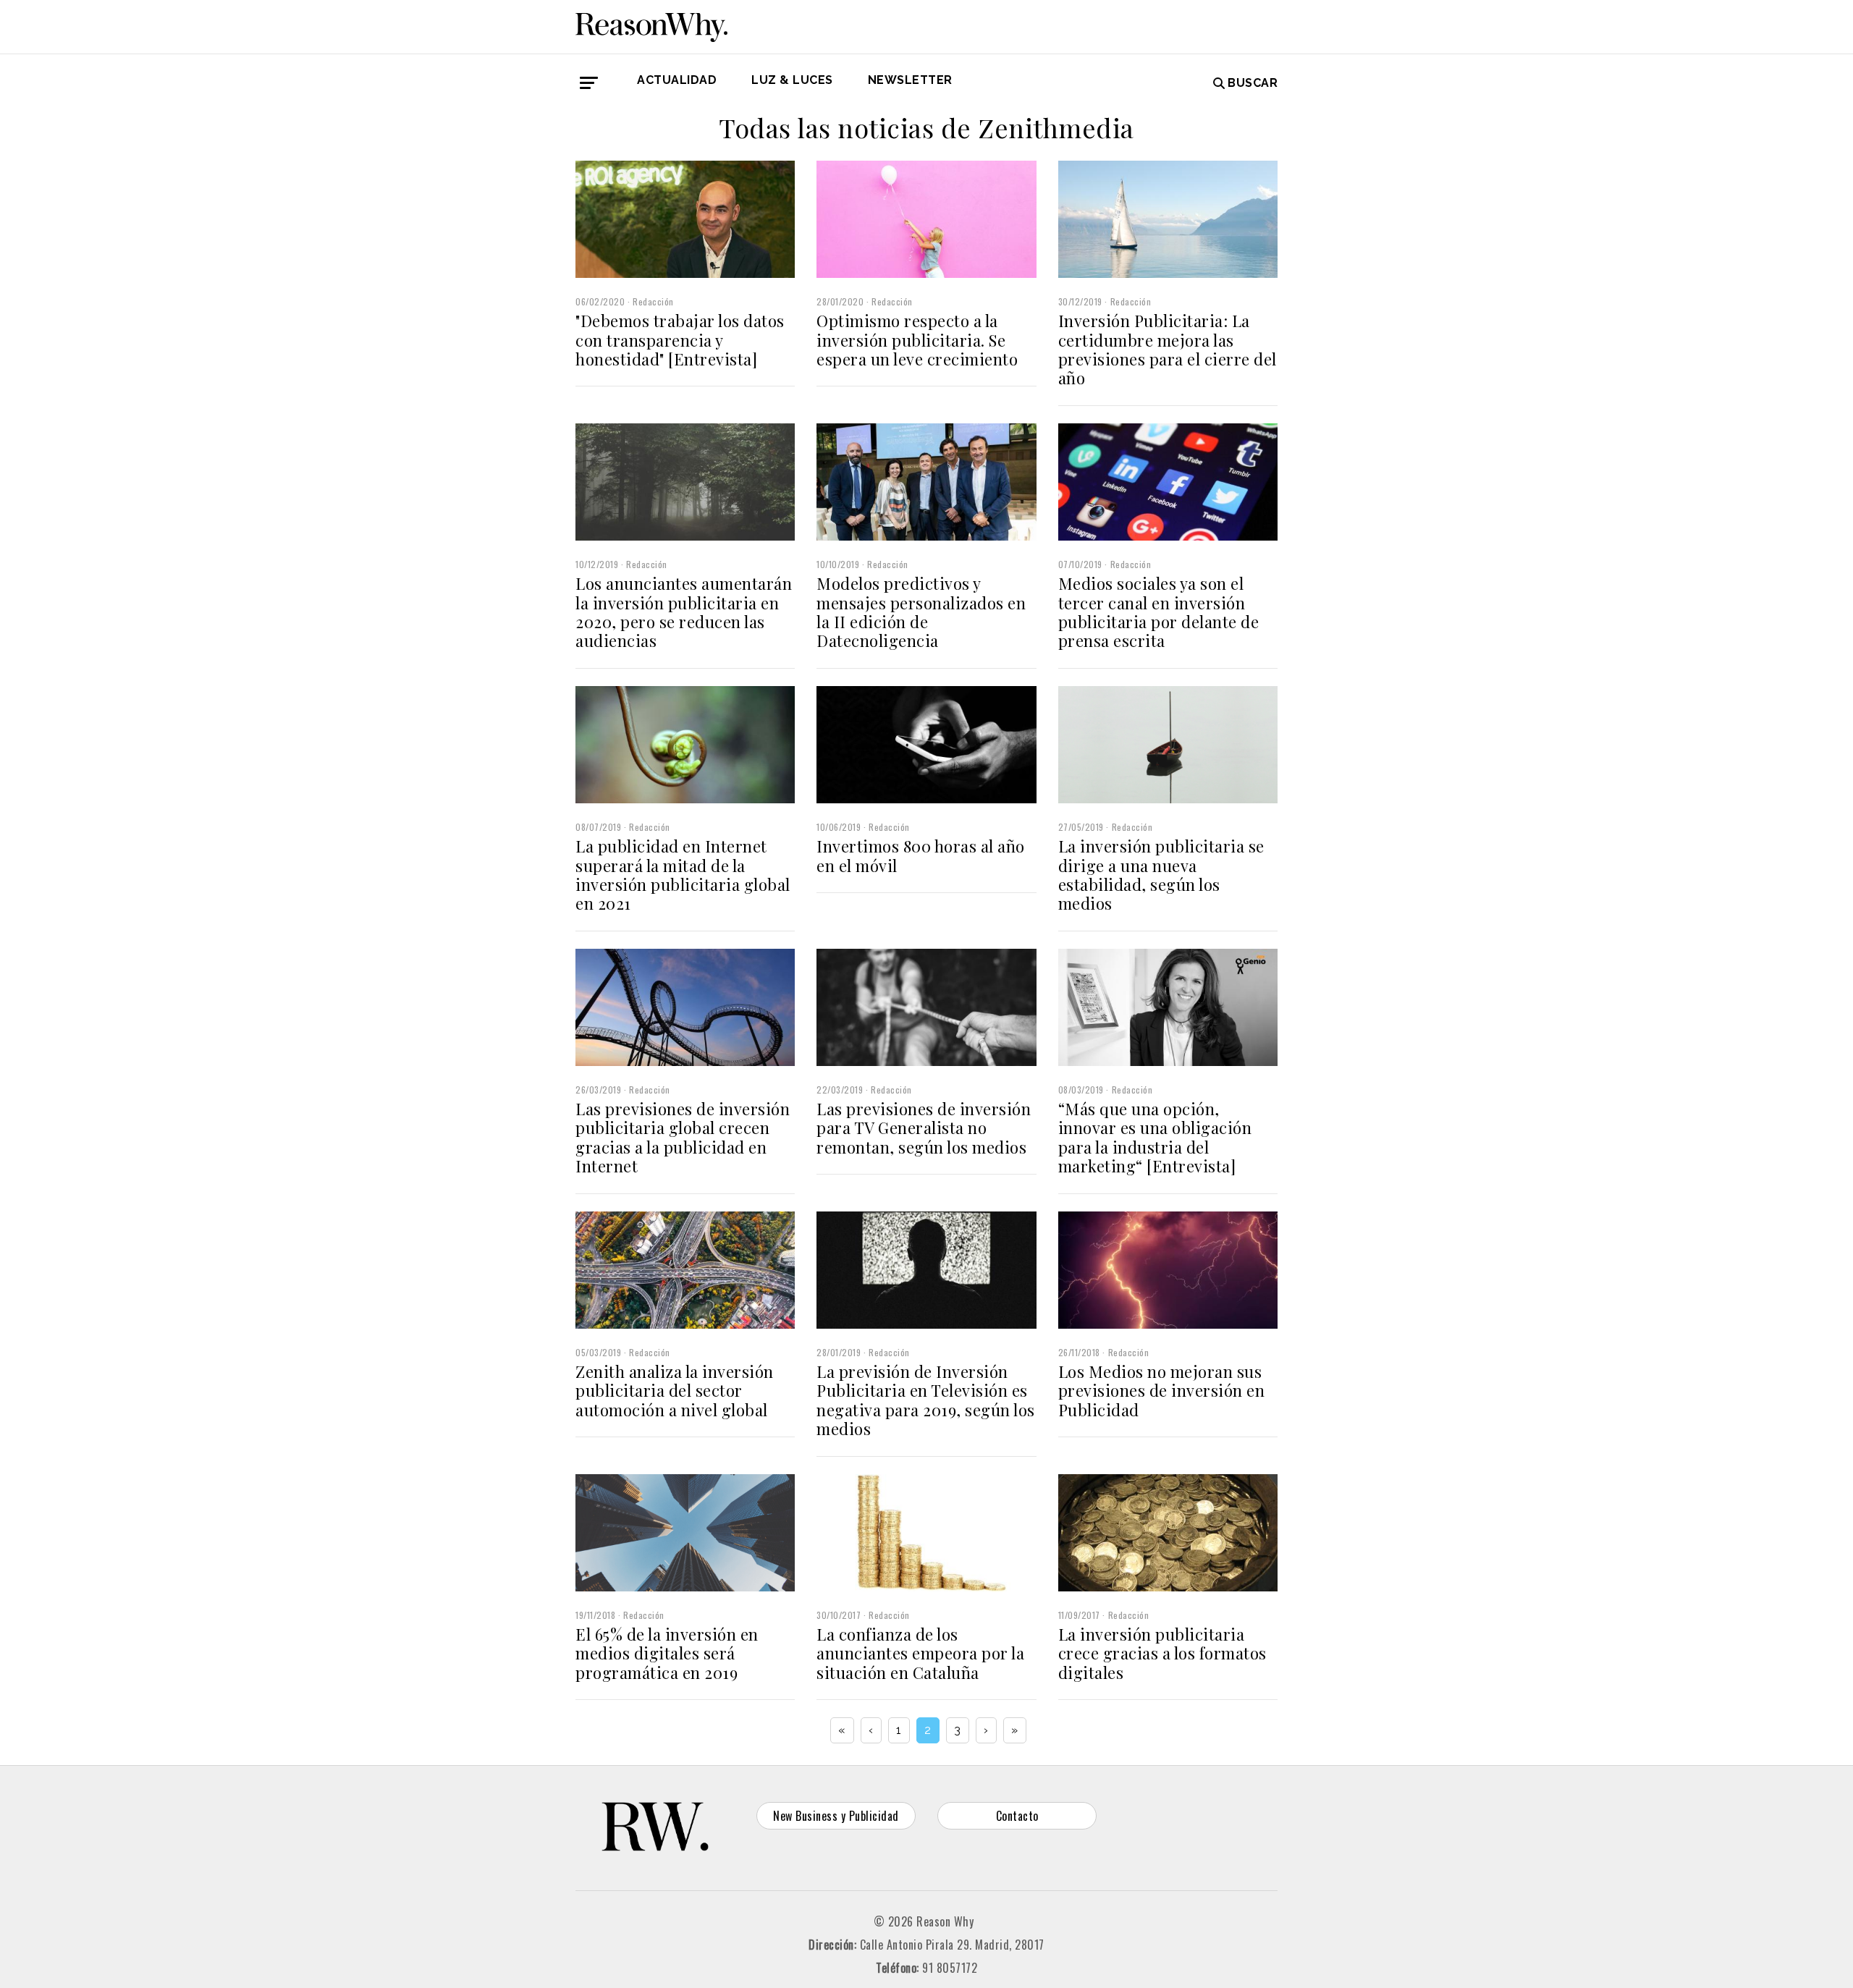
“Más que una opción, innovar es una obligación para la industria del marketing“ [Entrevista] (1155, 1137)
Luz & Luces (792, 80)
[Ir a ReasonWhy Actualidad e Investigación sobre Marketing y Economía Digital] (651, 25)
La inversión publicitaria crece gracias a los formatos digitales (1162, 1653)
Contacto (1017, 1816)
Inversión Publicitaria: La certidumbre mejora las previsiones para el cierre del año (1168, 349)
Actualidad (677, 80)
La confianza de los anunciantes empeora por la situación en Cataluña (920, 1653)
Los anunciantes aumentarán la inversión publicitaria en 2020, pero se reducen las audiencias (684, 612)
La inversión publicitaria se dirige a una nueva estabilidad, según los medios (1161, 875)
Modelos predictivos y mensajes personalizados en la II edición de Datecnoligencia (921, 612)
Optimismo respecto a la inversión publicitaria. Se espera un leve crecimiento (917, 340)
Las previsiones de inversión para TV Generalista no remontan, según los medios (924, 1128)
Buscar (1253, 83)
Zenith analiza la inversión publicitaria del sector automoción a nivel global (675, 1391)
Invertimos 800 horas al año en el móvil (921, 855)
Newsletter (910, 80)
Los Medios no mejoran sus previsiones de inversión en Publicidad (1162, 1391)
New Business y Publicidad (836, 1816)
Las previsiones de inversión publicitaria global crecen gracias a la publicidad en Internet (683, 1137)
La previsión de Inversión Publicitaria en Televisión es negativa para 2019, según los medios (926, 1400)
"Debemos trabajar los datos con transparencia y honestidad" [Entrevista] (680, 340)
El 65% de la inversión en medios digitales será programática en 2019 (667, 1653)
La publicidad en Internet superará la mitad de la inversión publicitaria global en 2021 (683, 875)
